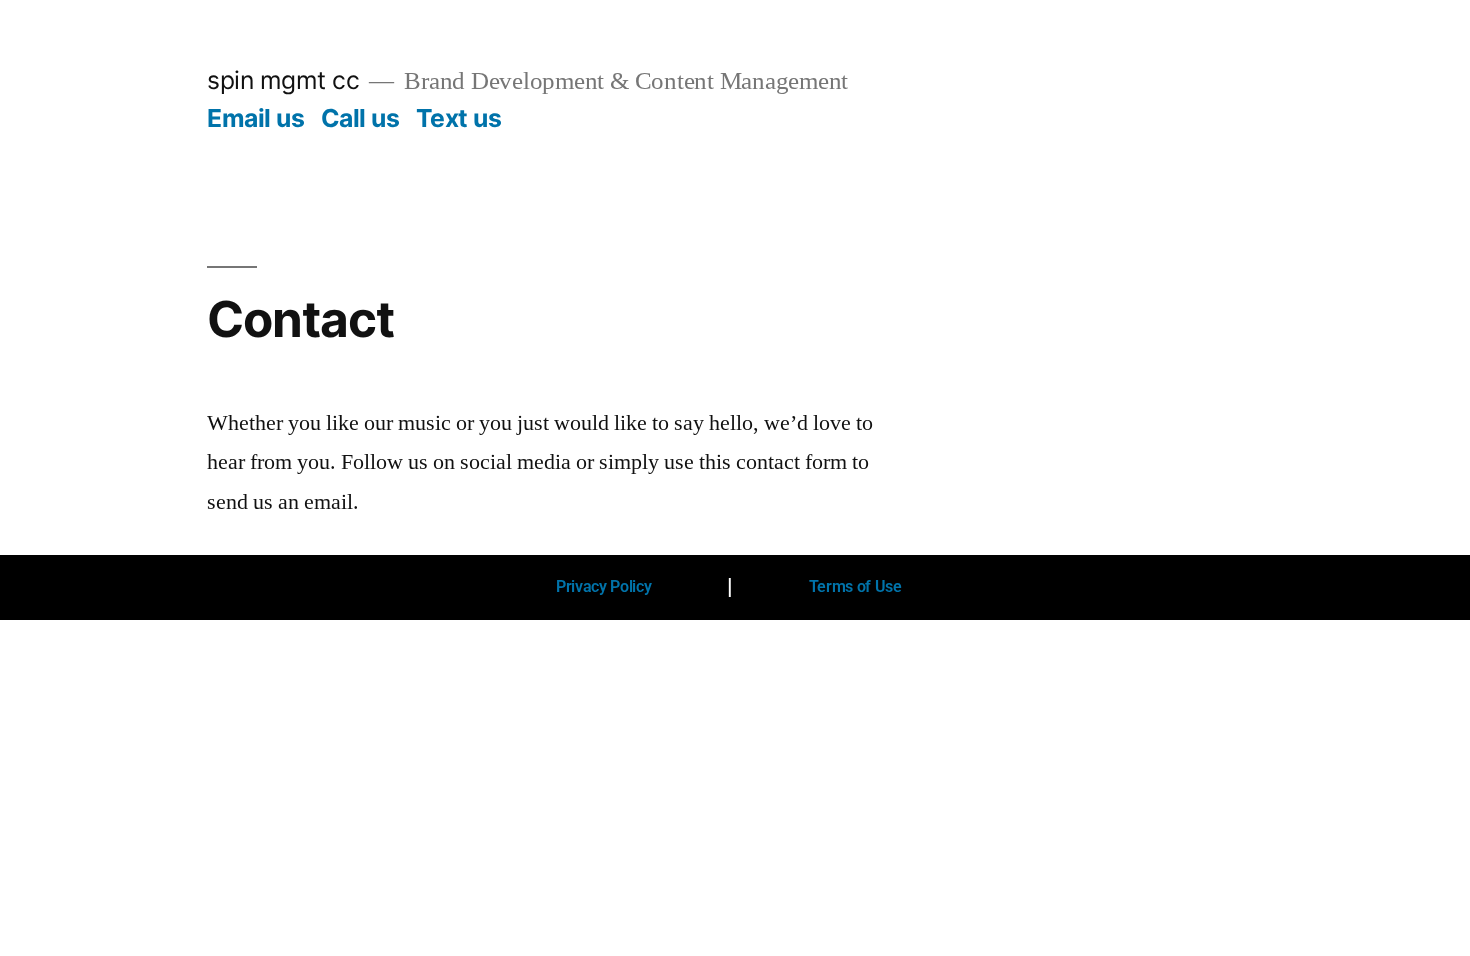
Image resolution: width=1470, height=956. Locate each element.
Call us (360, 118)
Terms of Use (855, 586)
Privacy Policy (604, 586)
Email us (255, 118)
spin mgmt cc (283, 80)
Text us (459, 118)
